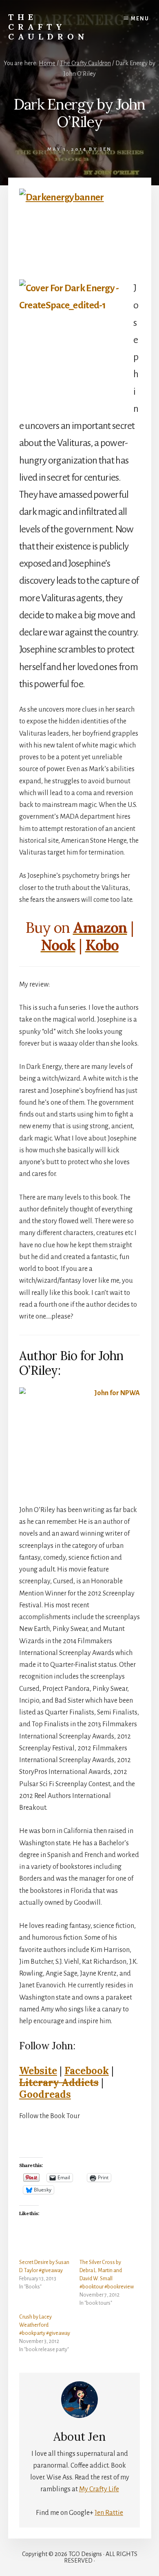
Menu (140, 19)
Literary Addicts (59, 2083)
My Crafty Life (99, 2489)
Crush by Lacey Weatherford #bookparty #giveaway (45, 2325)
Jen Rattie (109, 2513)
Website (38, 2071)
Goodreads (45, 2094)
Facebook (87, 2071)
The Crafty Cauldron (48, 27)
